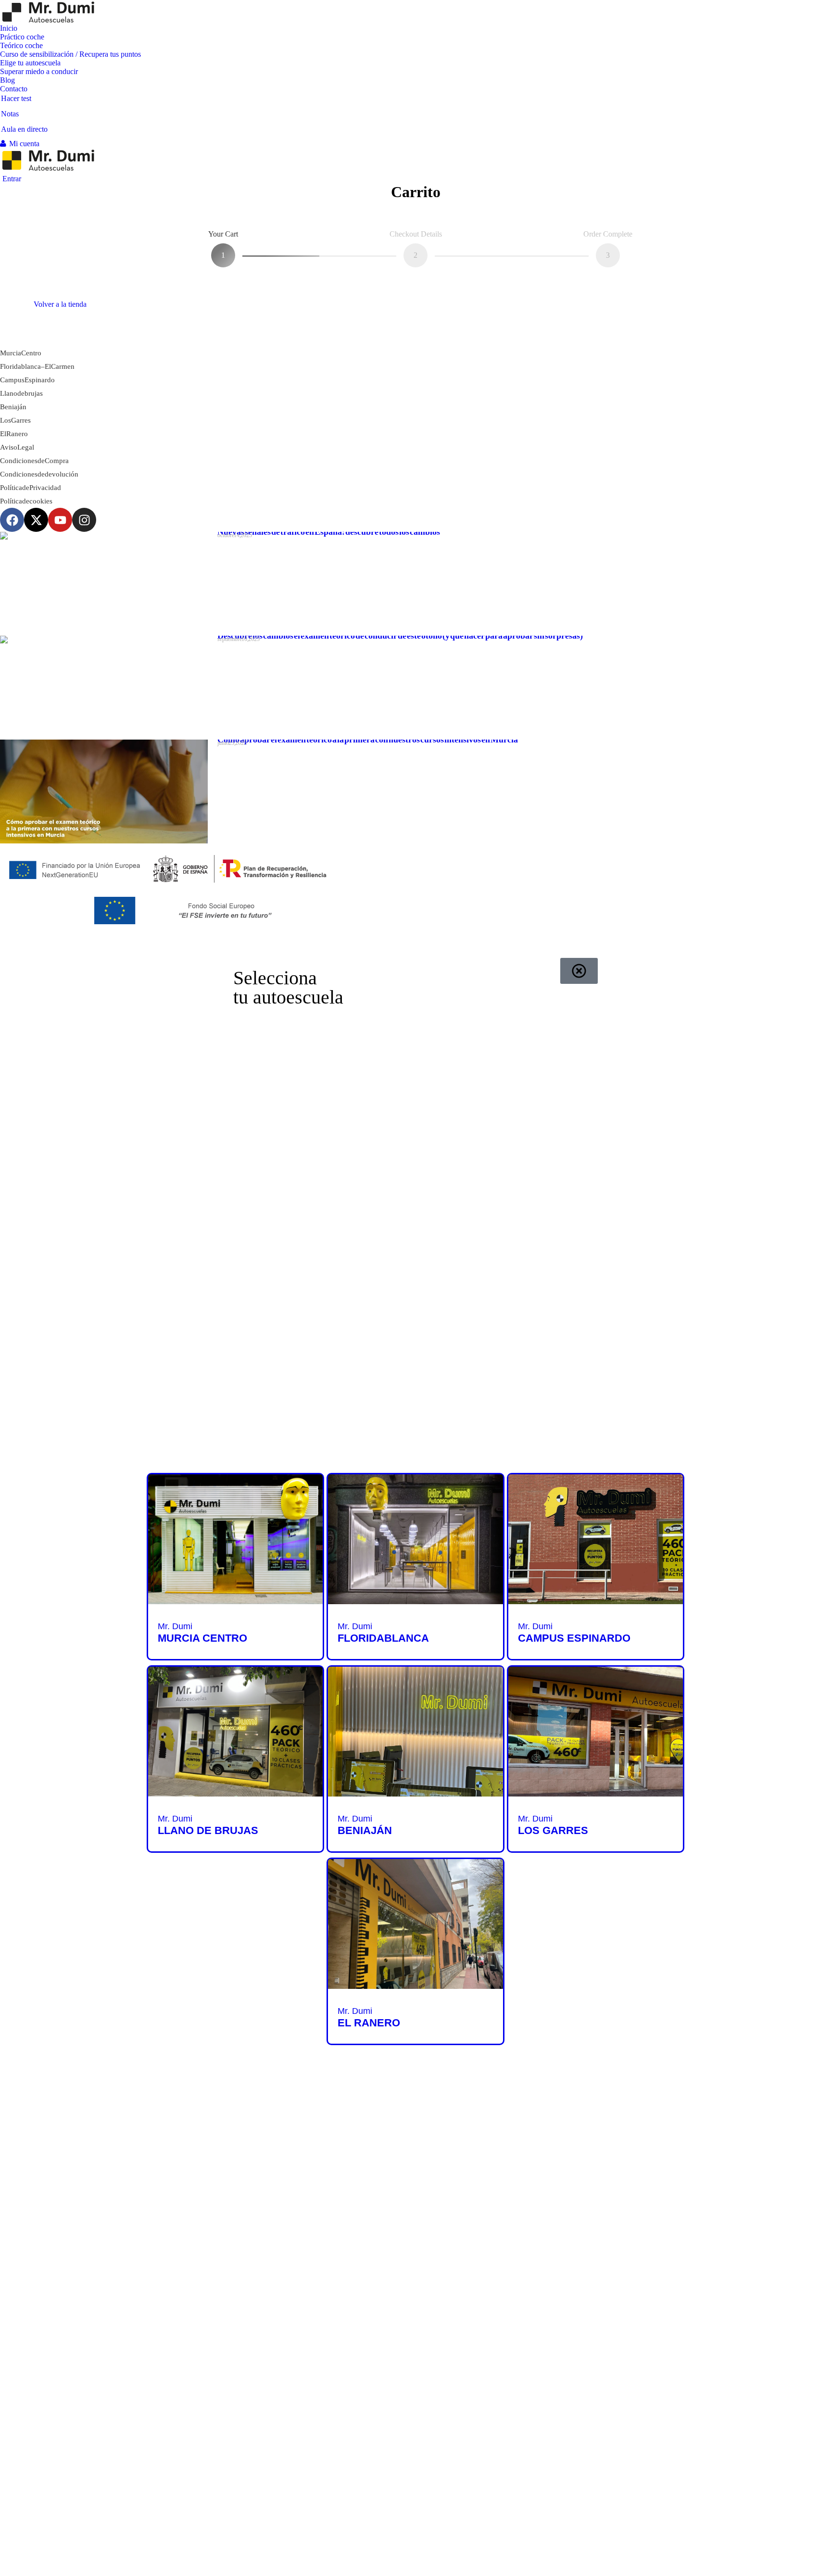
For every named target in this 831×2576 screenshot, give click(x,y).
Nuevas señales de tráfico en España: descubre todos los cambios (329, 532)
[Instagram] (84, 520)
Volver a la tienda (60, 304)
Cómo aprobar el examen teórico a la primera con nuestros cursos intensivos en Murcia (368, 740)
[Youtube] (60, 520)
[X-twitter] (36, 520)
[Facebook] (12, 520)
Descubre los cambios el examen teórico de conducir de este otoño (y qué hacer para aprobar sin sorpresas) (400, 636)
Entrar (12, 179)
